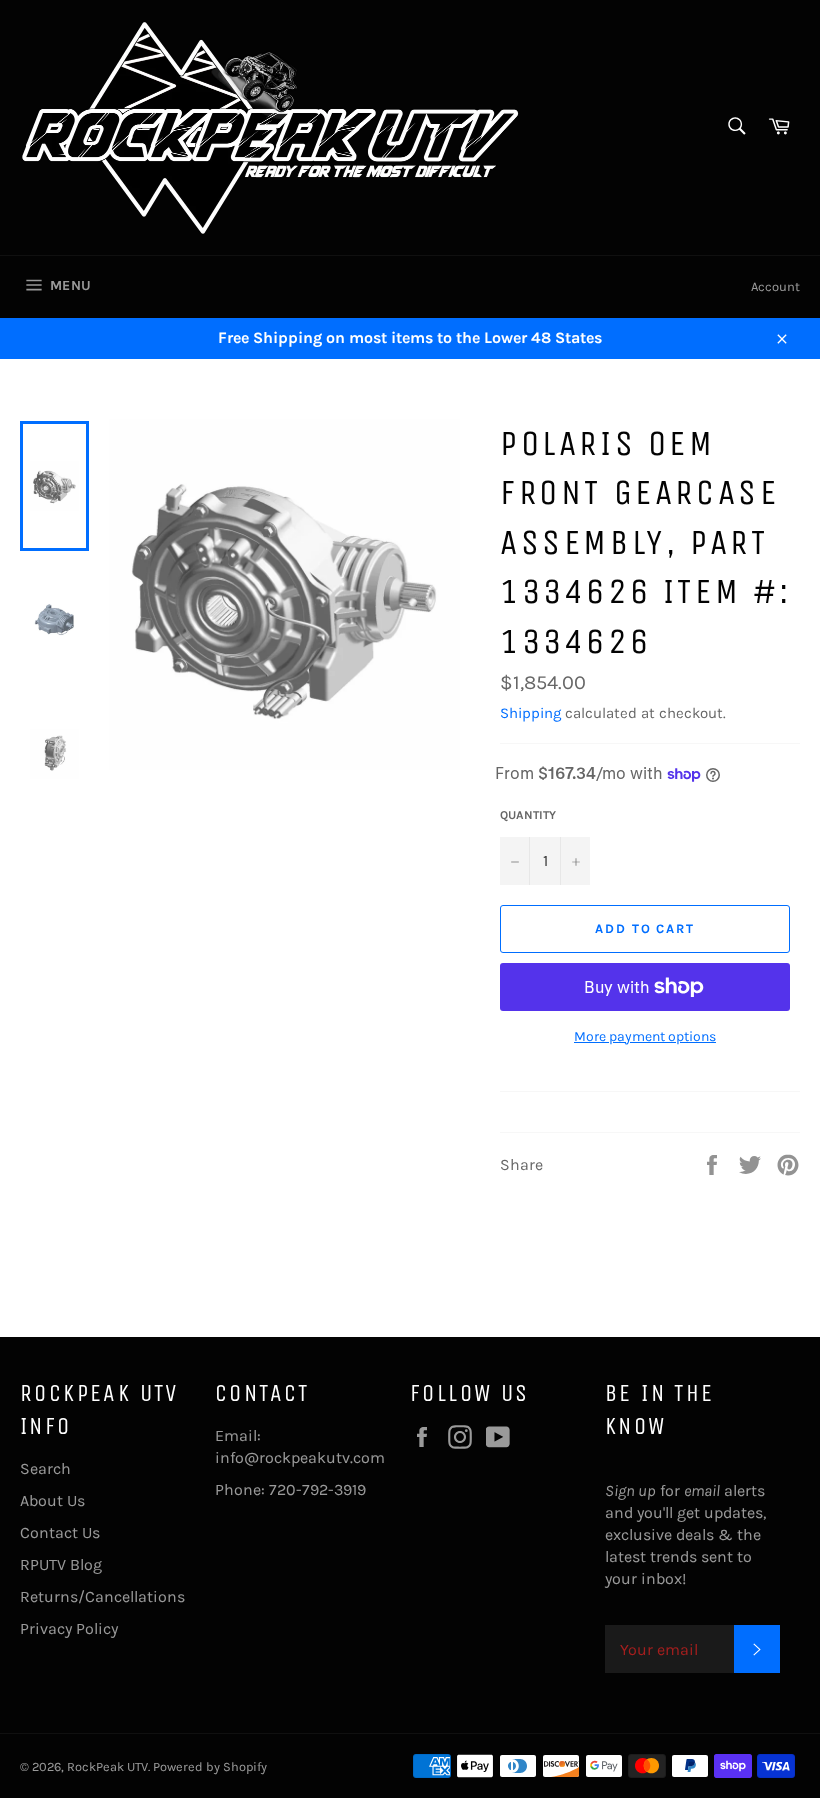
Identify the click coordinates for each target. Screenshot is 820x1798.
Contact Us (60, 1532)
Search (45, 1468)
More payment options (645, 1036)
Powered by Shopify (210, 1766)
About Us (52, 1500)
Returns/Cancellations (102, 1596)
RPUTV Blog (61, 1564)
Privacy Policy (69, 1628)
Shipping (530, 713)
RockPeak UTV (107, 1766)
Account (775, 286)
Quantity (528, 815)
